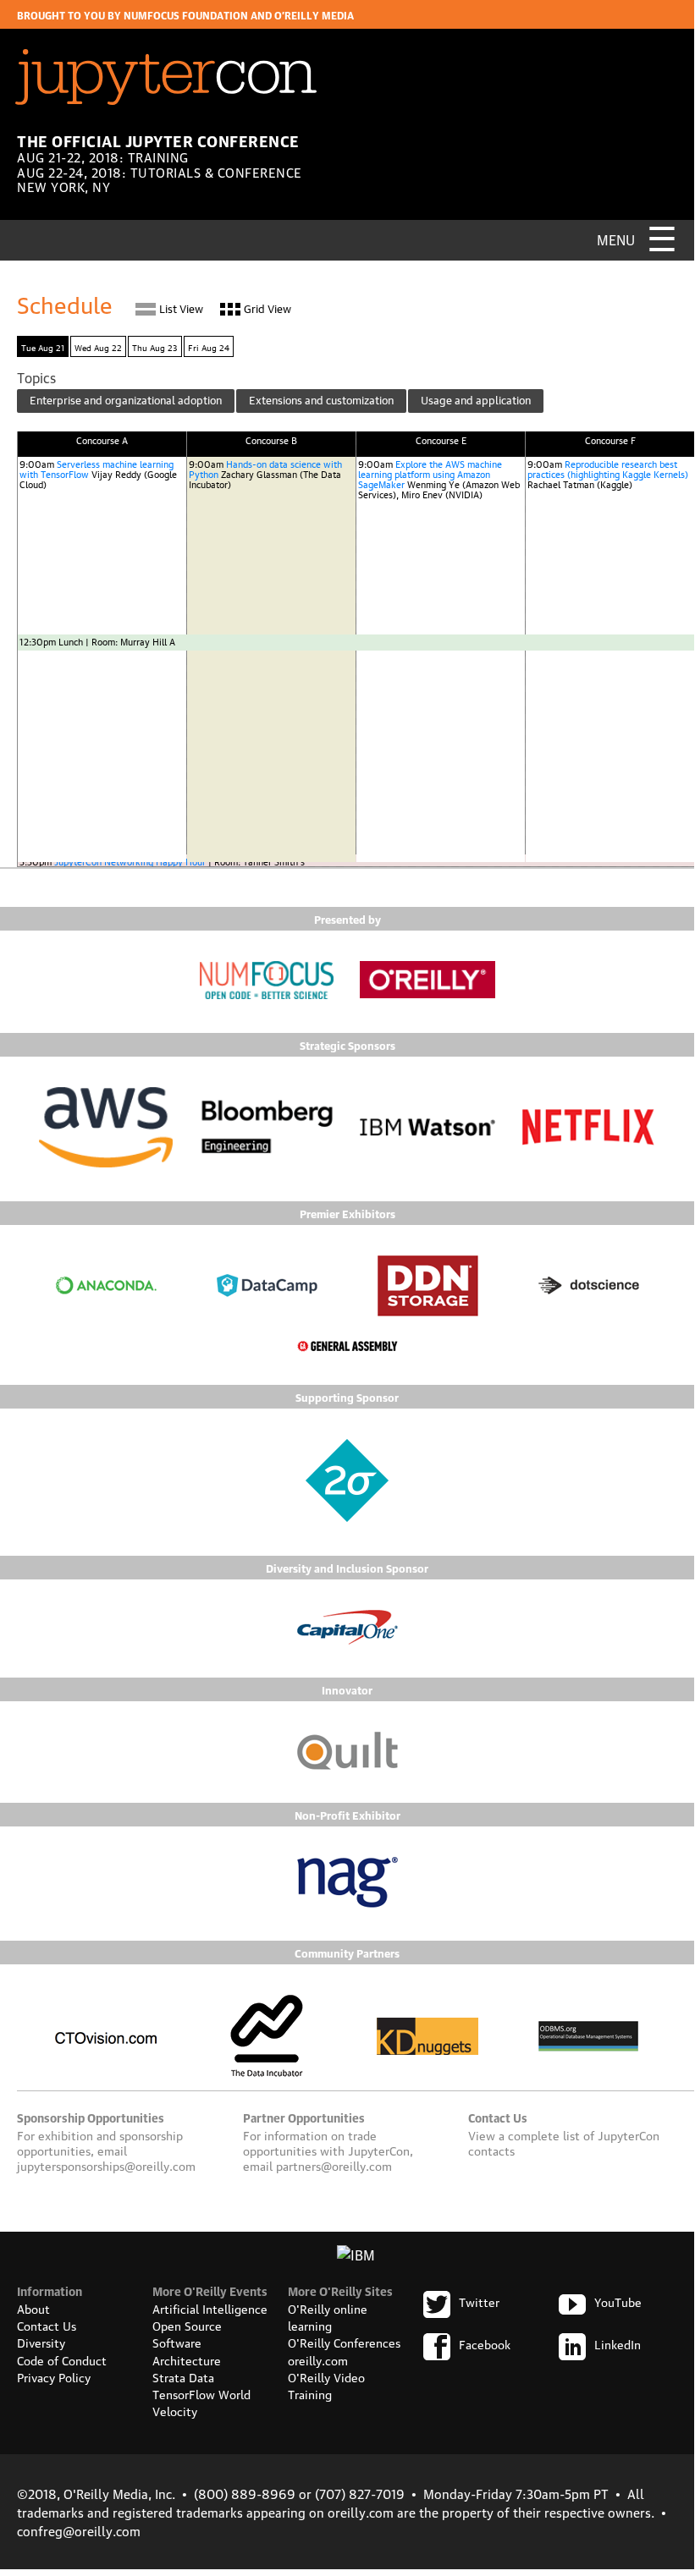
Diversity (41, 2342)
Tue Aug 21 (43, 346)
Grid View (268, 308)
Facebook (485, 2343)
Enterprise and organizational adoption (126, 399)
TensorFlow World (201, 2393)
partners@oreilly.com (334, 2165)
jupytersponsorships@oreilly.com (106, 2165)
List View (181, 308)
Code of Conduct (62, 2359)
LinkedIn (618, 2343)
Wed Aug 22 (98, 346)
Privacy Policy (54, 2376)
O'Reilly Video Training (326, 2385)
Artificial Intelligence (210, 2308)
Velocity (175, 2410)
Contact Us (47, 2325)
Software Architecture (187, 2350)
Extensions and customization (321, 399)
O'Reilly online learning (328, 2316)
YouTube (618, 2301)
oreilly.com (318, 2359)
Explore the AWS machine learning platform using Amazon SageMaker (430, 473)
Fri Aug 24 (209, 346)
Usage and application (476, 399)
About (33, 2308)
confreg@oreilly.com (79, 2530)
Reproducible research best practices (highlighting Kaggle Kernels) (608, 468)
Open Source (187, 2325)
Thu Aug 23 (155, 346)
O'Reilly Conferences (344, 2342)
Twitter (479, 2301)
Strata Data (183, 2376)
